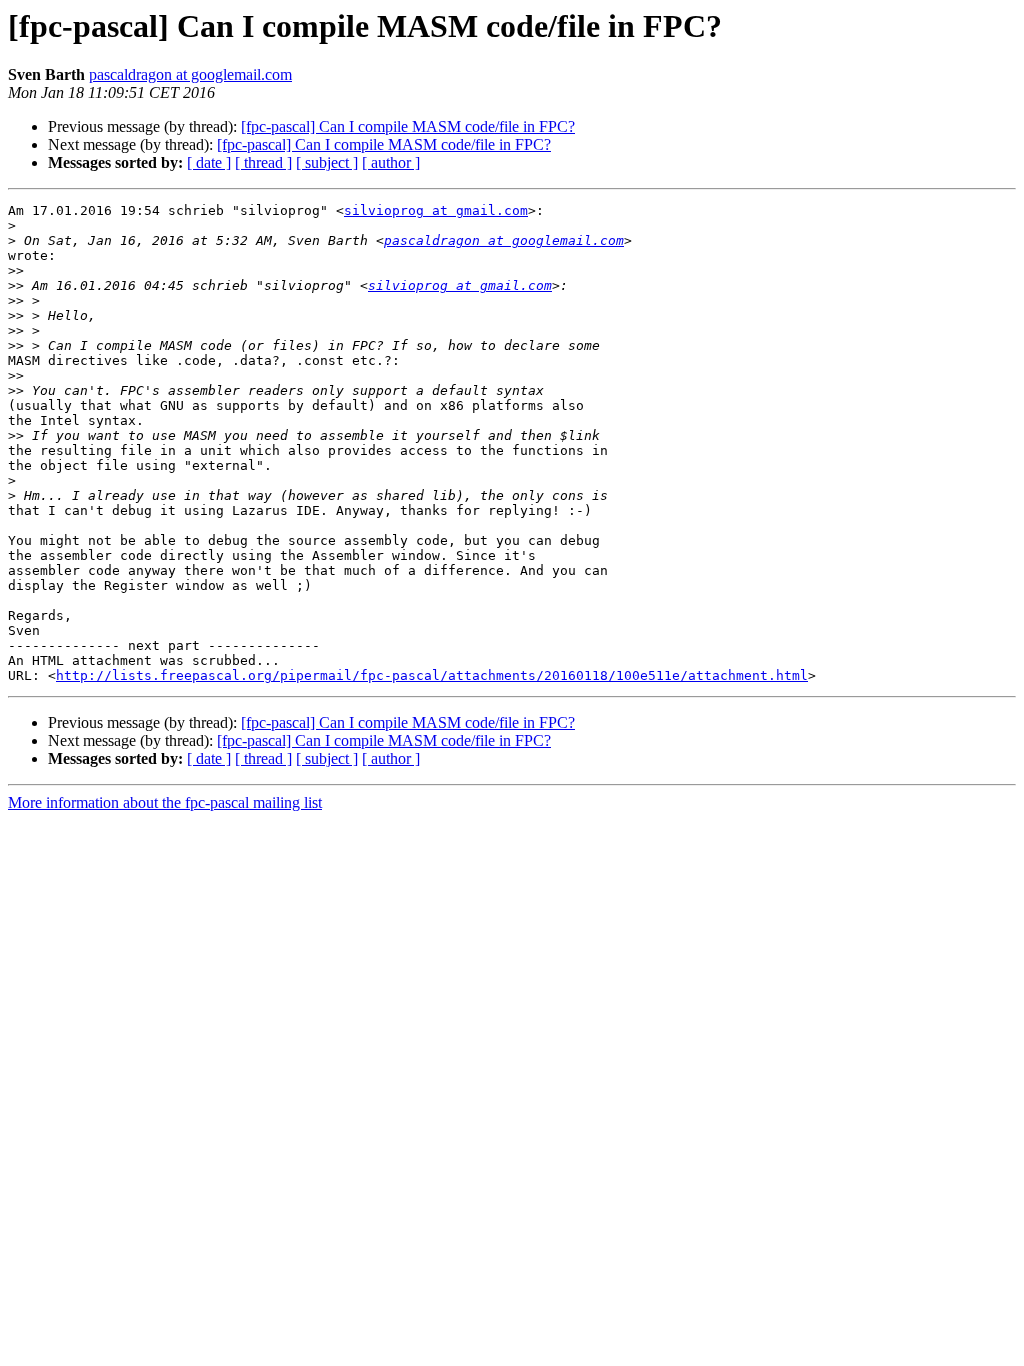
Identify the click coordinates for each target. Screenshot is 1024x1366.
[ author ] (391, 162)
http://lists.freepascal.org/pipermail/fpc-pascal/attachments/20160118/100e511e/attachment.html (432, 675)
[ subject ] (327, 162)
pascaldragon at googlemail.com (190, 74)
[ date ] (209, 162)
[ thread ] (263, 162)
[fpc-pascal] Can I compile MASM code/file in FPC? (408, 126)
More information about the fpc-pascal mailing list (165, 802)
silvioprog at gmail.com (436, 210)
